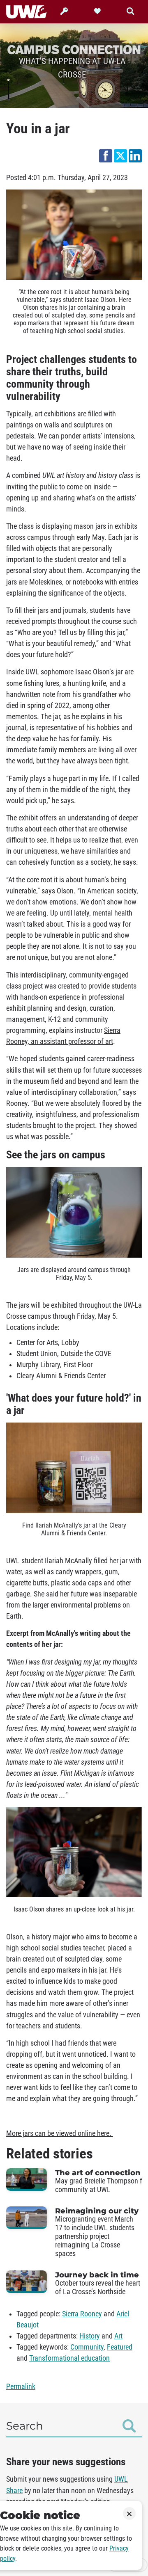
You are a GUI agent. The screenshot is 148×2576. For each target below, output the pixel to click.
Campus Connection (74, 49)
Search (25, 2426)
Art (118, 2336)
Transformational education (69, 2358)
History (90, 2336)
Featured (120, 2347)
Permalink (21, 2386)
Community (87, 2347)
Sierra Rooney (82, 2314)
